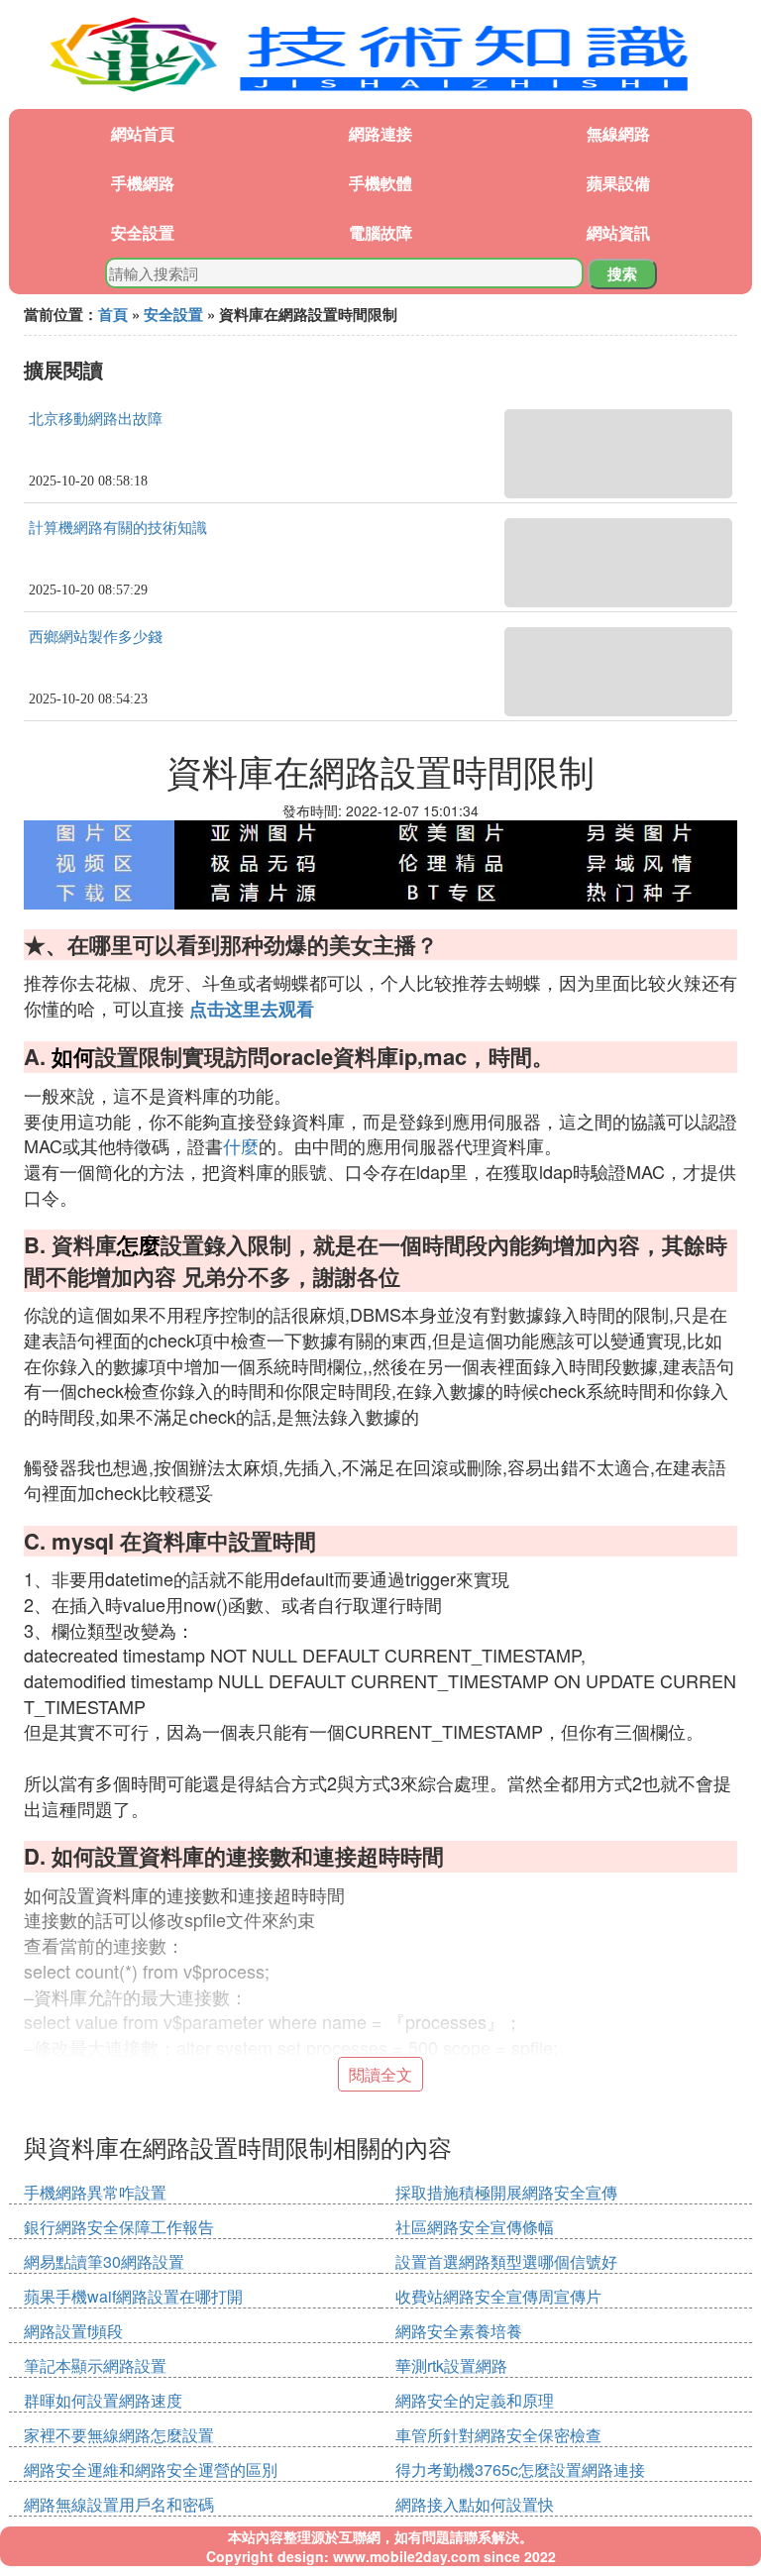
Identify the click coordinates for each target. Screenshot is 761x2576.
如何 (73, 1056)
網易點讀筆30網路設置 (104, 2261)
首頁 (113, 314)
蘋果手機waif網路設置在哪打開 (133, 2296)
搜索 (622, 273)
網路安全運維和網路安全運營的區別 (151, 2469)
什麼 (241, 1145)
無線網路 (618, 133)
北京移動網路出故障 (96, 419)
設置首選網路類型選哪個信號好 (506, 2261)
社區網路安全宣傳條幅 (475, 2227)
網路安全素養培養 (459, 2331)
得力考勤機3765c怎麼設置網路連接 (520, 2469)
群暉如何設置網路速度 (103, 2400)
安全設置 (143, 232)
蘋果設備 (618, 183)
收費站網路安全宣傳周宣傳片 (498, 2296)
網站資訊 (618, 232)
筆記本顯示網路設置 (95, 2365)
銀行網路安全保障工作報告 (119, 2227)
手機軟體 (380, 183)
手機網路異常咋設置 (95, 2192)
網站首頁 (143, 133)
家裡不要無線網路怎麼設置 (119, 2435)
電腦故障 (380, 232)
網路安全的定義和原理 (475, 2400)
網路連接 (380, 133)
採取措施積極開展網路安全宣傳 (506, 2192)
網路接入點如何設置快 (475, 2504)
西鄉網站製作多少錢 (96, 637)
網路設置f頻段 (73, 2331)
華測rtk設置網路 (451, 2365)
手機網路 (143, 183)
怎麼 (139, 1244)
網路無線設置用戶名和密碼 (119, 2504)
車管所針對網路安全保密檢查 (498, 2435)
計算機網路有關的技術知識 (118, 528)
